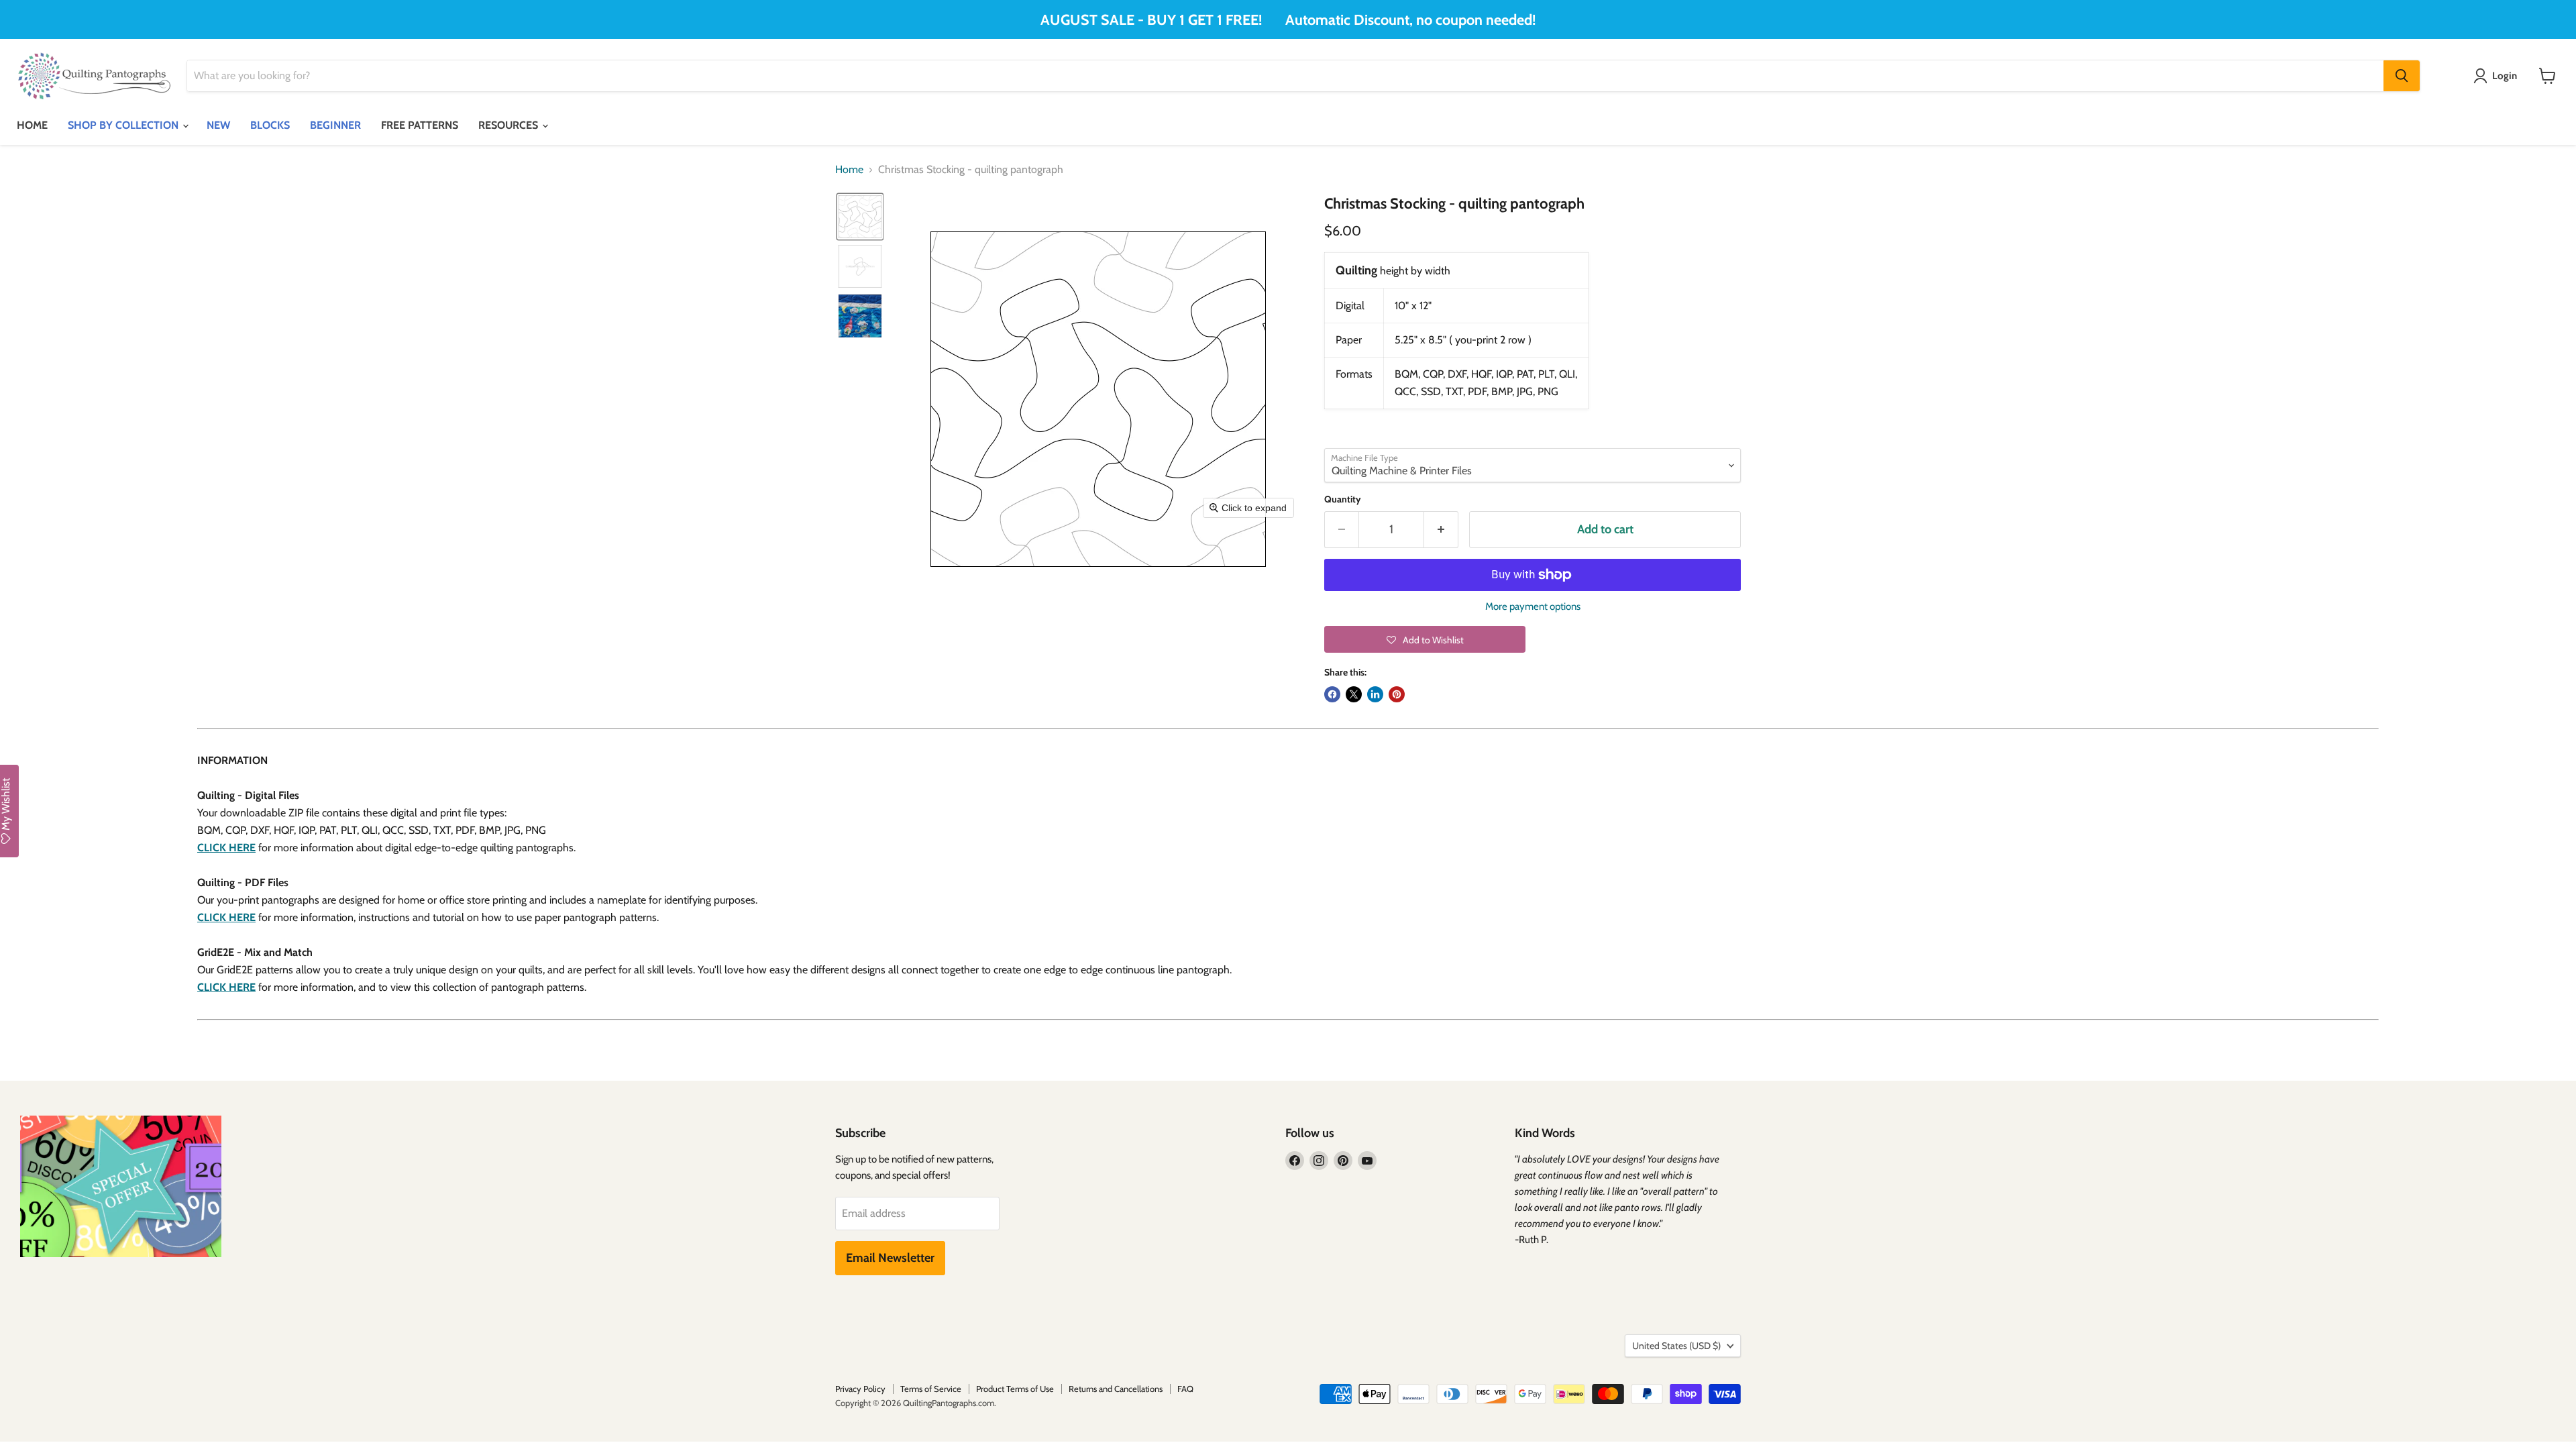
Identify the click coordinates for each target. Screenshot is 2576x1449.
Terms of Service (931, 1389)
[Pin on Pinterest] (1397, 694)
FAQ (1185, 1389)
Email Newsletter (890, 1258)
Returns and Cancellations (1116, 1389)
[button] (860, 217)
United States (1676, 1346)
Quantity (1343, 499)
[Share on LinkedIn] (1375, 694)
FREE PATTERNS (420, 125)
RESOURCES (509, 125)
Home (849, 170)
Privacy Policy (860, 1389)
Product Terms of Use (1015, 1389)
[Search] (2402, 76)
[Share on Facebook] (1332, 694)
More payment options (1533, 607)
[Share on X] (1354, 694)
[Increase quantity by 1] (1441, 530)
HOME (32, 125)
